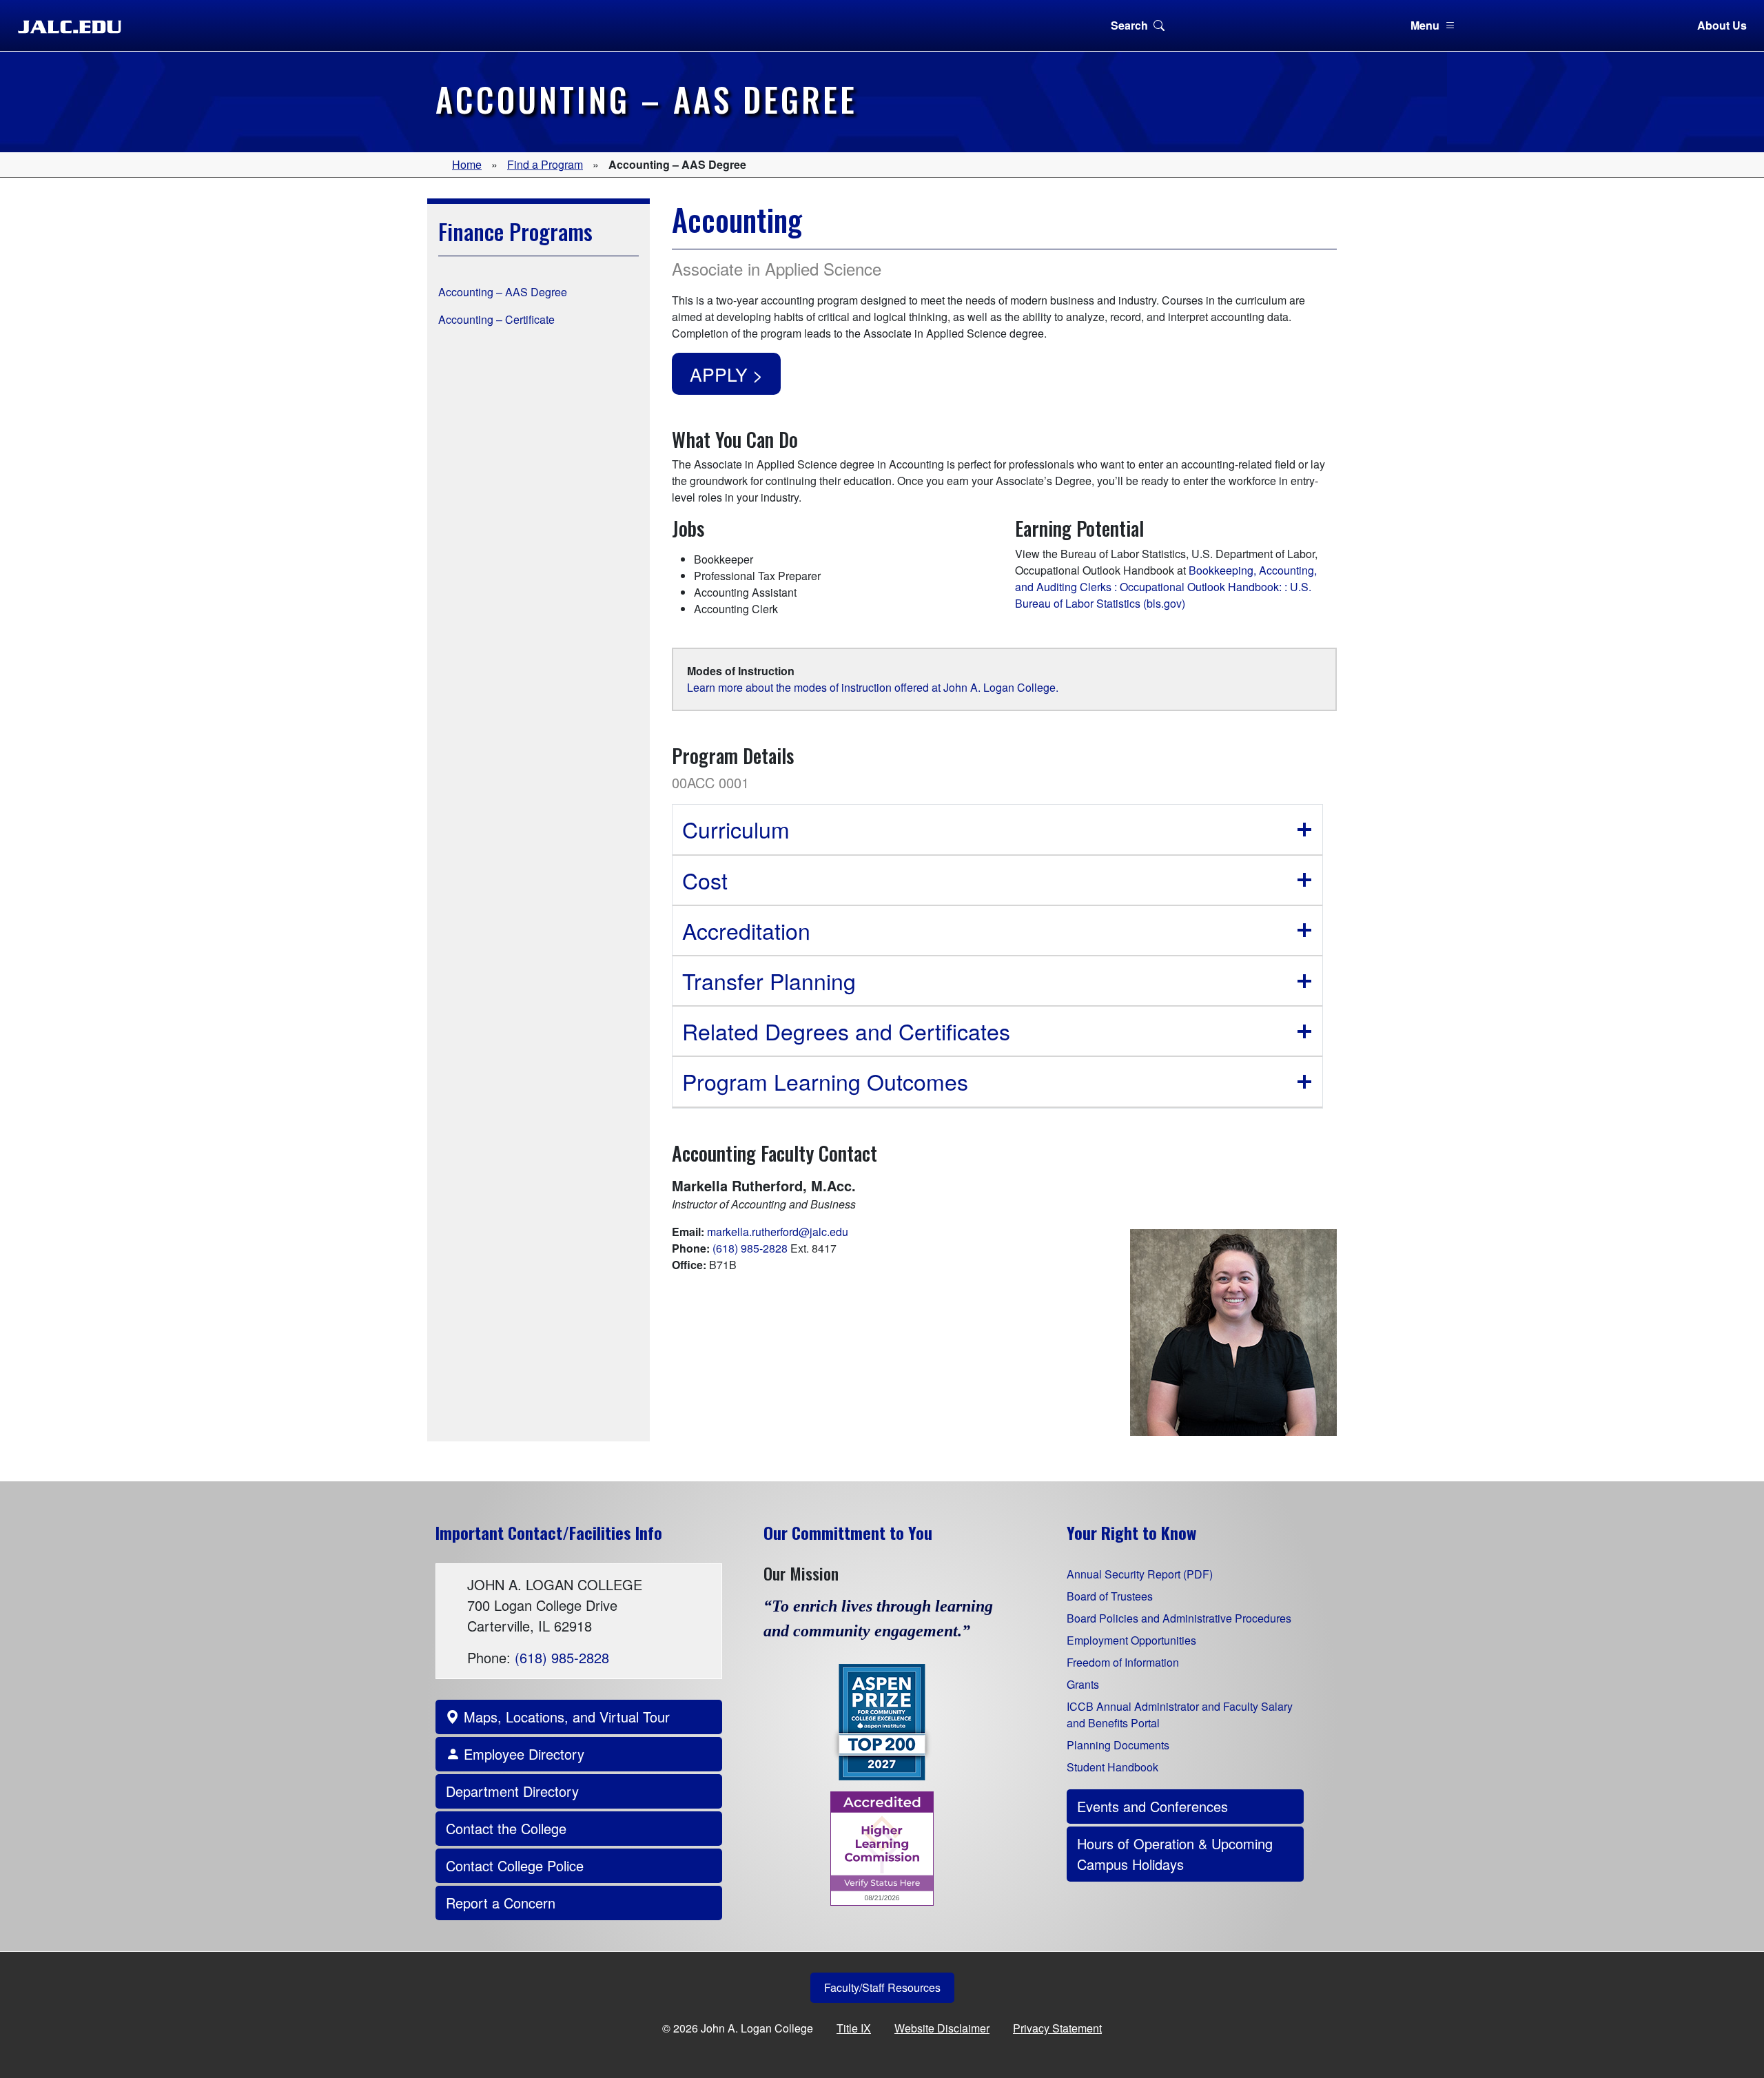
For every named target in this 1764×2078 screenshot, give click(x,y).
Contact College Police (515, 1865)
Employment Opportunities (1131, 1640)
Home (467, 164)
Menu (1425, 25)
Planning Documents (1118, 1745)
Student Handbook (1112, 1767)
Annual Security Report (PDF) (1140, 1574)
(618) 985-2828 (750, 1248)
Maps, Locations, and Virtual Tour (565, 1717)
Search (1129, 25)
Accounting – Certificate (496, 319)
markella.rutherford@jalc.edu (778, 1232)
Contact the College (506, 1828)
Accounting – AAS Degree (503, 292)
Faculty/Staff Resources (882, 1987)
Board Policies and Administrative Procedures (1179, 1618)
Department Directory (512, 1791)
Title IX (854, 2028)
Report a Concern (501, 1903)
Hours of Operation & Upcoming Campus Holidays (1175, 1854)
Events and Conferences (1152, 1806)
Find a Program (545, 164)
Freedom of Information (1123, 1662)
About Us (1722, 25)
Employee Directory (522, 1754)
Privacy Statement (1057, 2028)
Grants (1083, 1684)
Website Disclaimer (942, 2028)
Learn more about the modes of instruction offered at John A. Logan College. (873, 687)
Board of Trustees (1110, 1596)
